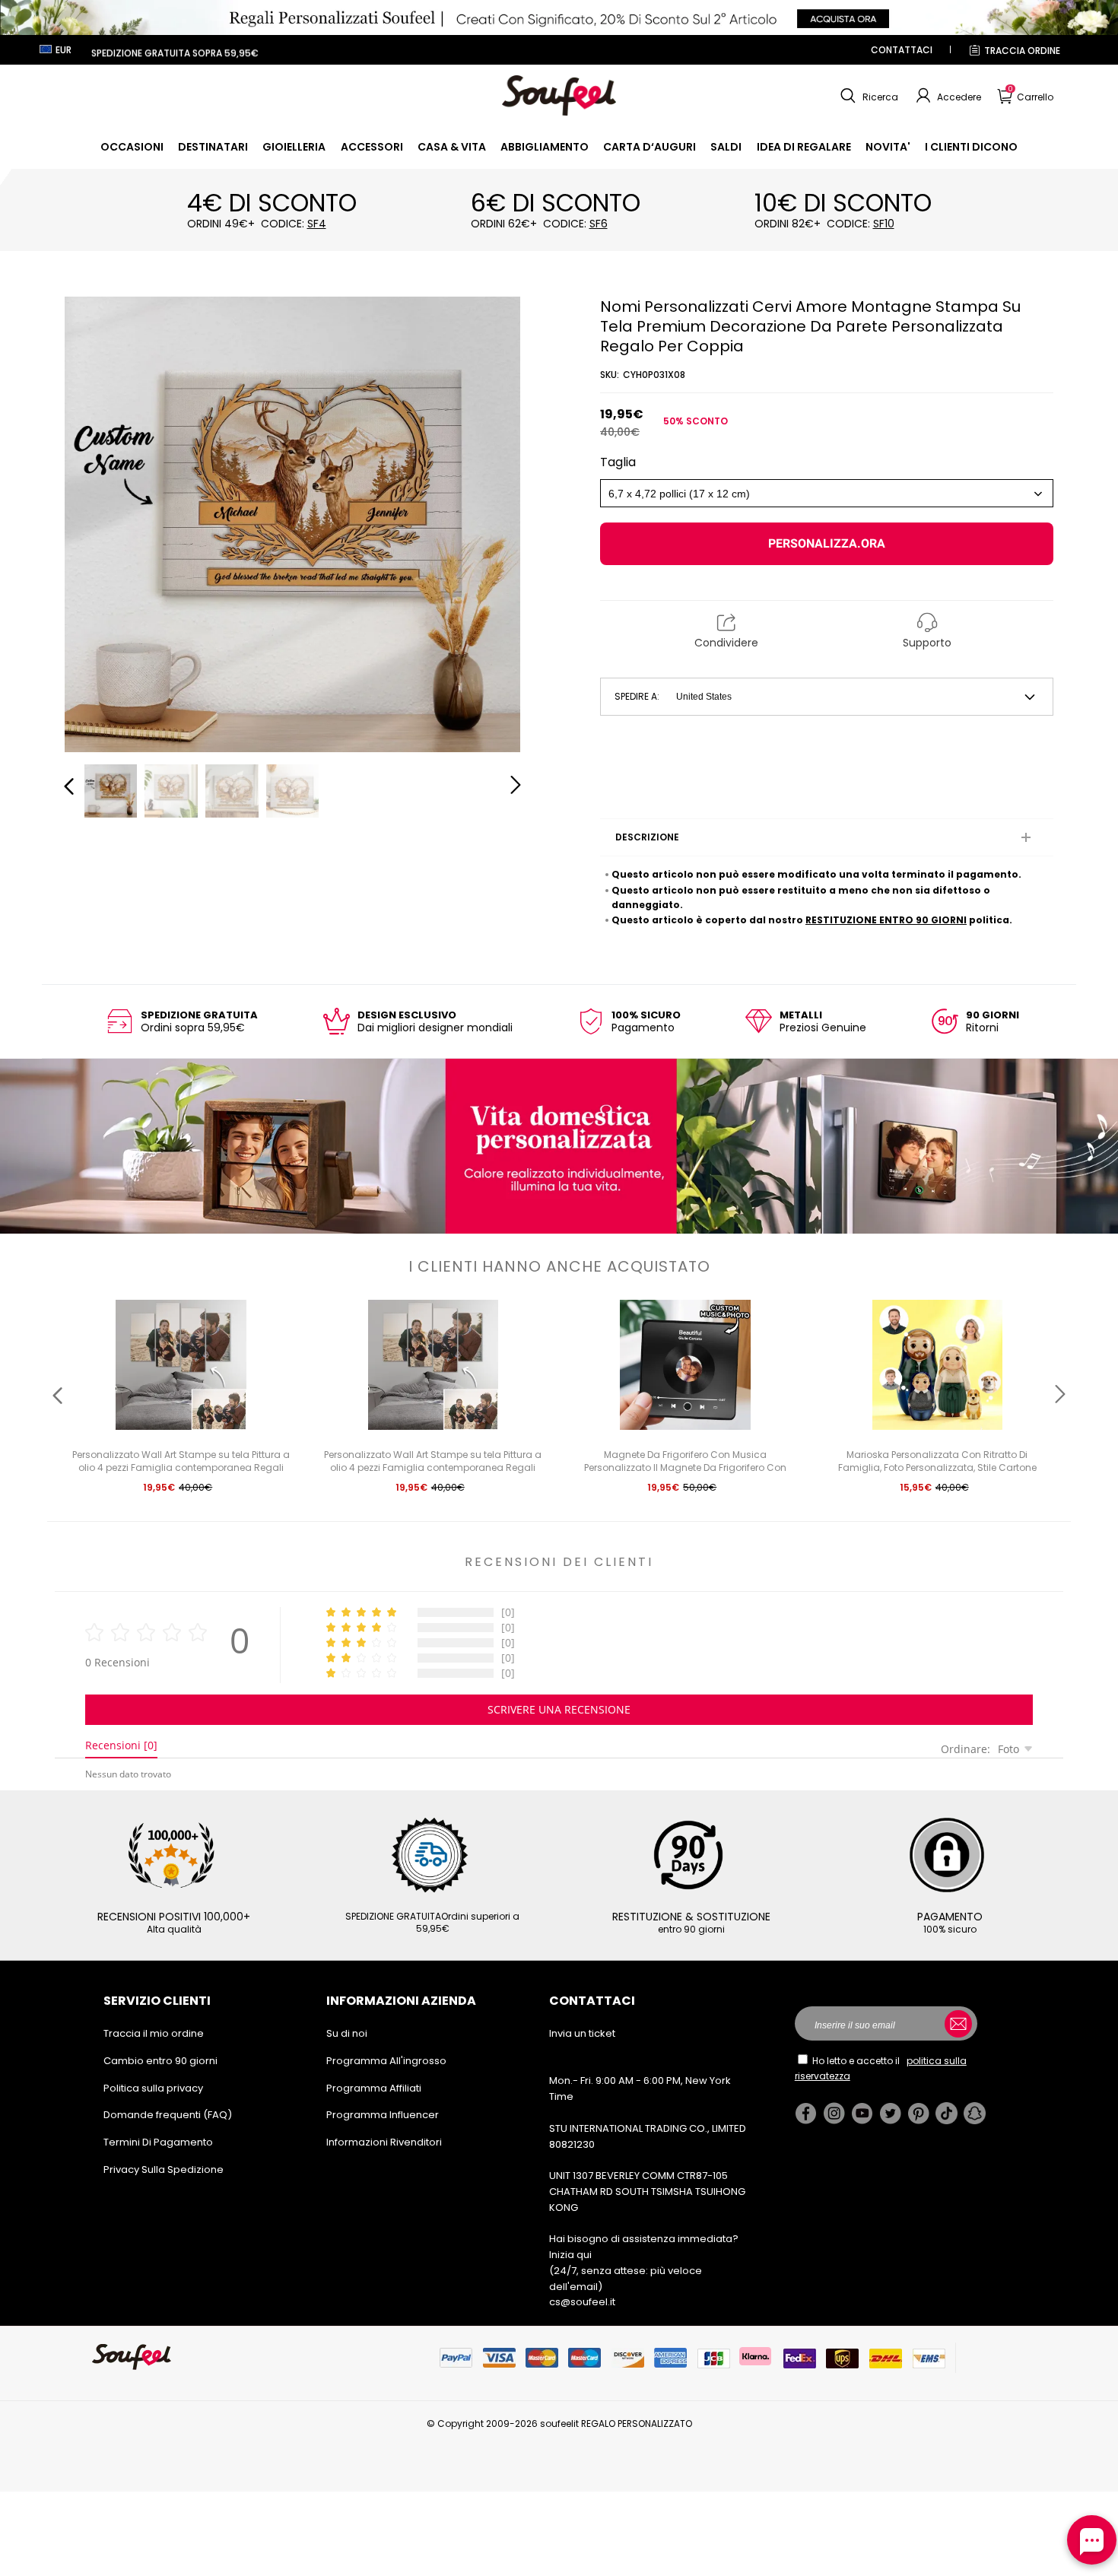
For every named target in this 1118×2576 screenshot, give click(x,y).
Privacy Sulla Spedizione (164, 2169)
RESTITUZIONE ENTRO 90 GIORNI (886, 920)
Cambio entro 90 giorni (160, 2061)
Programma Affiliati (374, 2088)
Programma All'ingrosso (386, 2061)
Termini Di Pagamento (158, 2142)
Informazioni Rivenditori (384, 2142)
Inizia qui (570, 2255)
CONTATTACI (902, 50)
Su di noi (347, 2033)
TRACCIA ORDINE (1022, 51)
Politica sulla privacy (153, 2088)
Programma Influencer (383, 2115)
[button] (867, 96)
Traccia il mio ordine (154, 2033)
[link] (132, 147)
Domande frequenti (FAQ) (168, 2115)
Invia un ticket (582, 2033)
